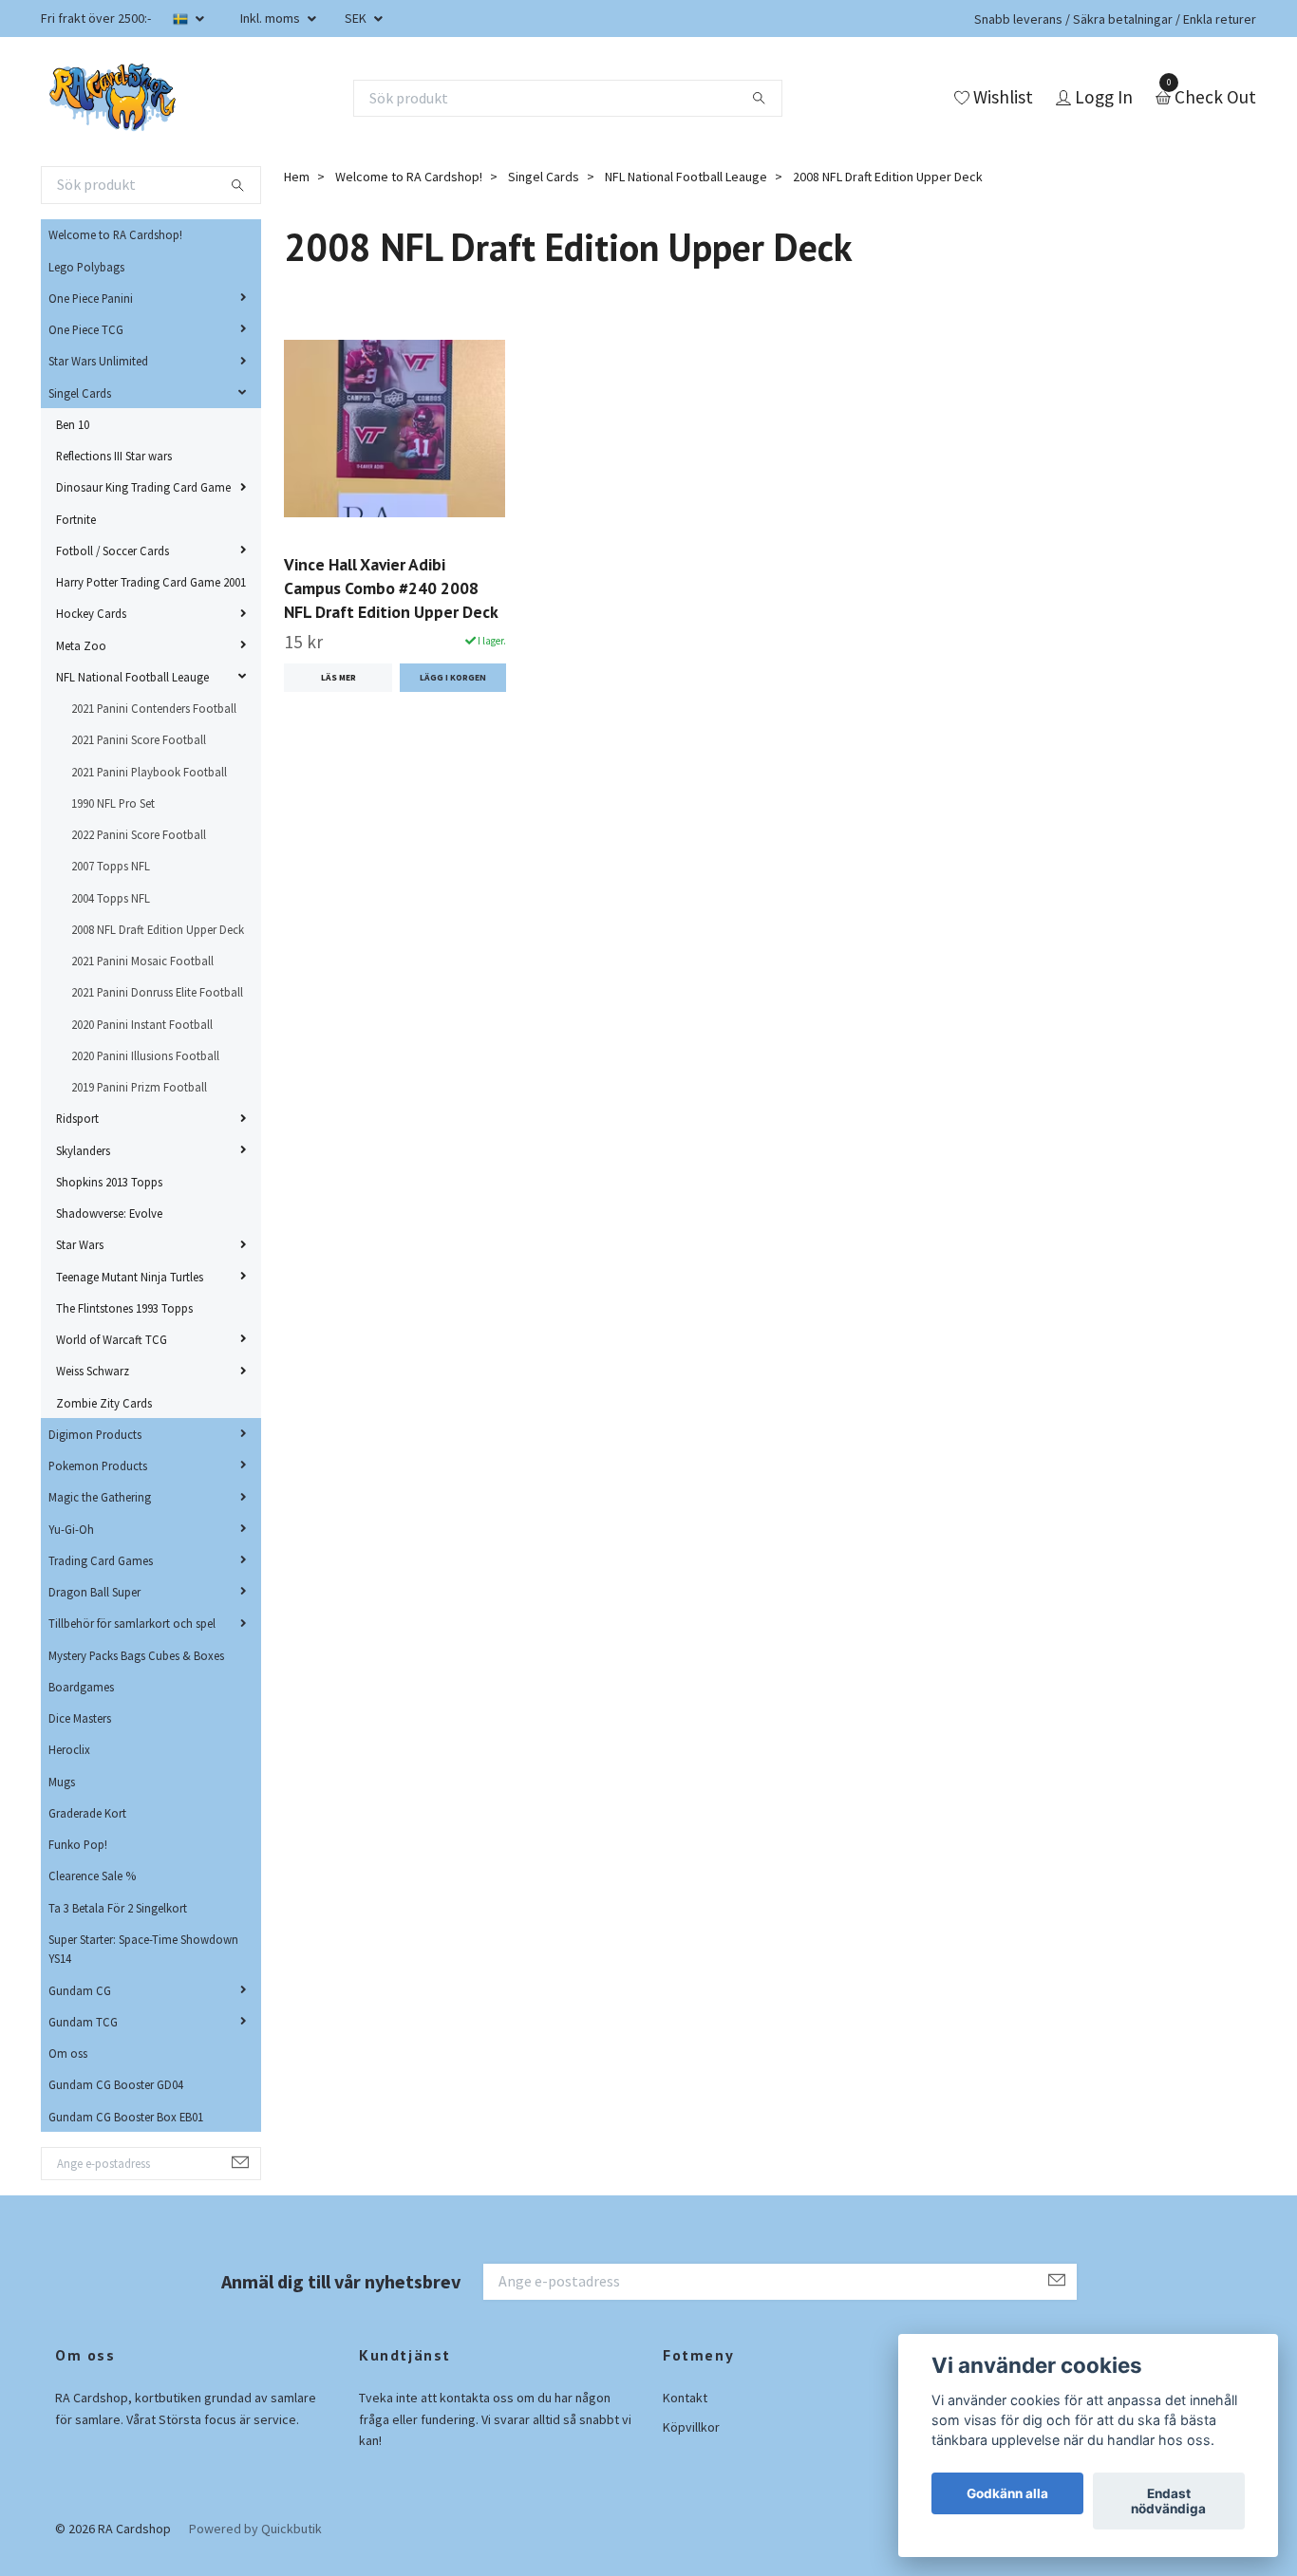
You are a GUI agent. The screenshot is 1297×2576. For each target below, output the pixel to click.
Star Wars (80, 1244)
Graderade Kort (87, 1813)
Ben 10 (73, 424)
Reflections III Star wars (114, 456)
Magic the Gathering (100, 1497)
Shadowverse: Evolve (109, 1213)
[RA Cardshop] (113, 98)
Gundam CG (80, 1990)
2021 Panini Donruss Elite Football (157, 992)
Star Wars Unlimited (98, 361)
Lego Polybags (86, 267)
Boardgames (81, 1687)
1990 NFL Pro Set (113, 803)
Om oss (68, 2053)
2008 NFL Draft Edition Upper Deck (158, 929)
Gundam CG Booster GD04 (116, 2084)
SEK (357, 18)
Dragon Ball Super (94, 1592)
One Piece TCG (86, 329)
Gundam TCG (83, 2022)
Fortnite (76, 519)
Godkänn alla (1007, 2493)
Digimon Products (95, 1434)
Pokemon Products (98, 1465)
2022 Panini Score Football (139, 834)
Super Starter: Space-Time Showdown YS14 (143, 1949)
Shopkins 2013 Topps (109, 1182)
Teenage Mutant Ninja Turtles (130, 1277)
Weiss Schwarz (93, 1371)
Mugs (62, 1782)
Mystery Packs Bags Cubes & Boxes (136, 1655)
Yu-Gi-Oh (71, 1529)
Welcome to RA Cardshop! (115, 234)
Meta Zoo (81, 645)
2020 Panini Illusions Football (145, 1055)
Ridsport (77, 1118)
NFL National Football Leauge (132, 677)
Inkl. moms (272, 18)
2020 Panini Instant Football (142, 1024)
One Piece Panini (91, 298)
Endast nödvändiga (1168, 2501)
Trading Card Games (101, 1560)
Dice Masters (80, 1718)
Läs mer (338, 678)
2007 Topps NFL (111, 866)
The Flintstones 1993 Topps (124, 1308)
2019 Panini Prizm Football (139, 1087)
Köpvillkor (691, 2427)
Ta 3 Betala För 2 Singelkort (118, 1908)
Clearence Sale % (92, 1876)
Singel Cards (80, 393)
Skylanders (83, 1150)
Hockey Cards (91, 613)
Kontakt (685, 2398)
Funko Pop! (78, 1844)
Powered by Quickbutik (255, 2529)
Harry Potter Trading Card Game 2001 (151, 582)
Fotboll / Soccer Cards (113, 551)
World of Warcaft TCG (112, 1339)
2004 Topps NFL (111, 898)
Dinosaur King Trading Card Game (143, 487)
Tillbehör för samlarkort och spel (132, 1623)
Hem (297, 177)
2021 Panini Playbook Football (149, 772)
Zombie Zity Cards (104, 1403)
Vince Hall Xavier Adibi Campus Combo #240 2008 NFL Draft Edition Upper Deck (391, 588)
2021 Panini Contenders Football (154, 708)
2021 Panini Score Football (139, 739)
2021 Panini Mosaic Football (142, 961)
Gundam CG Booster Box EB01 (126, 2117)
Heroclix (69, 1749)
